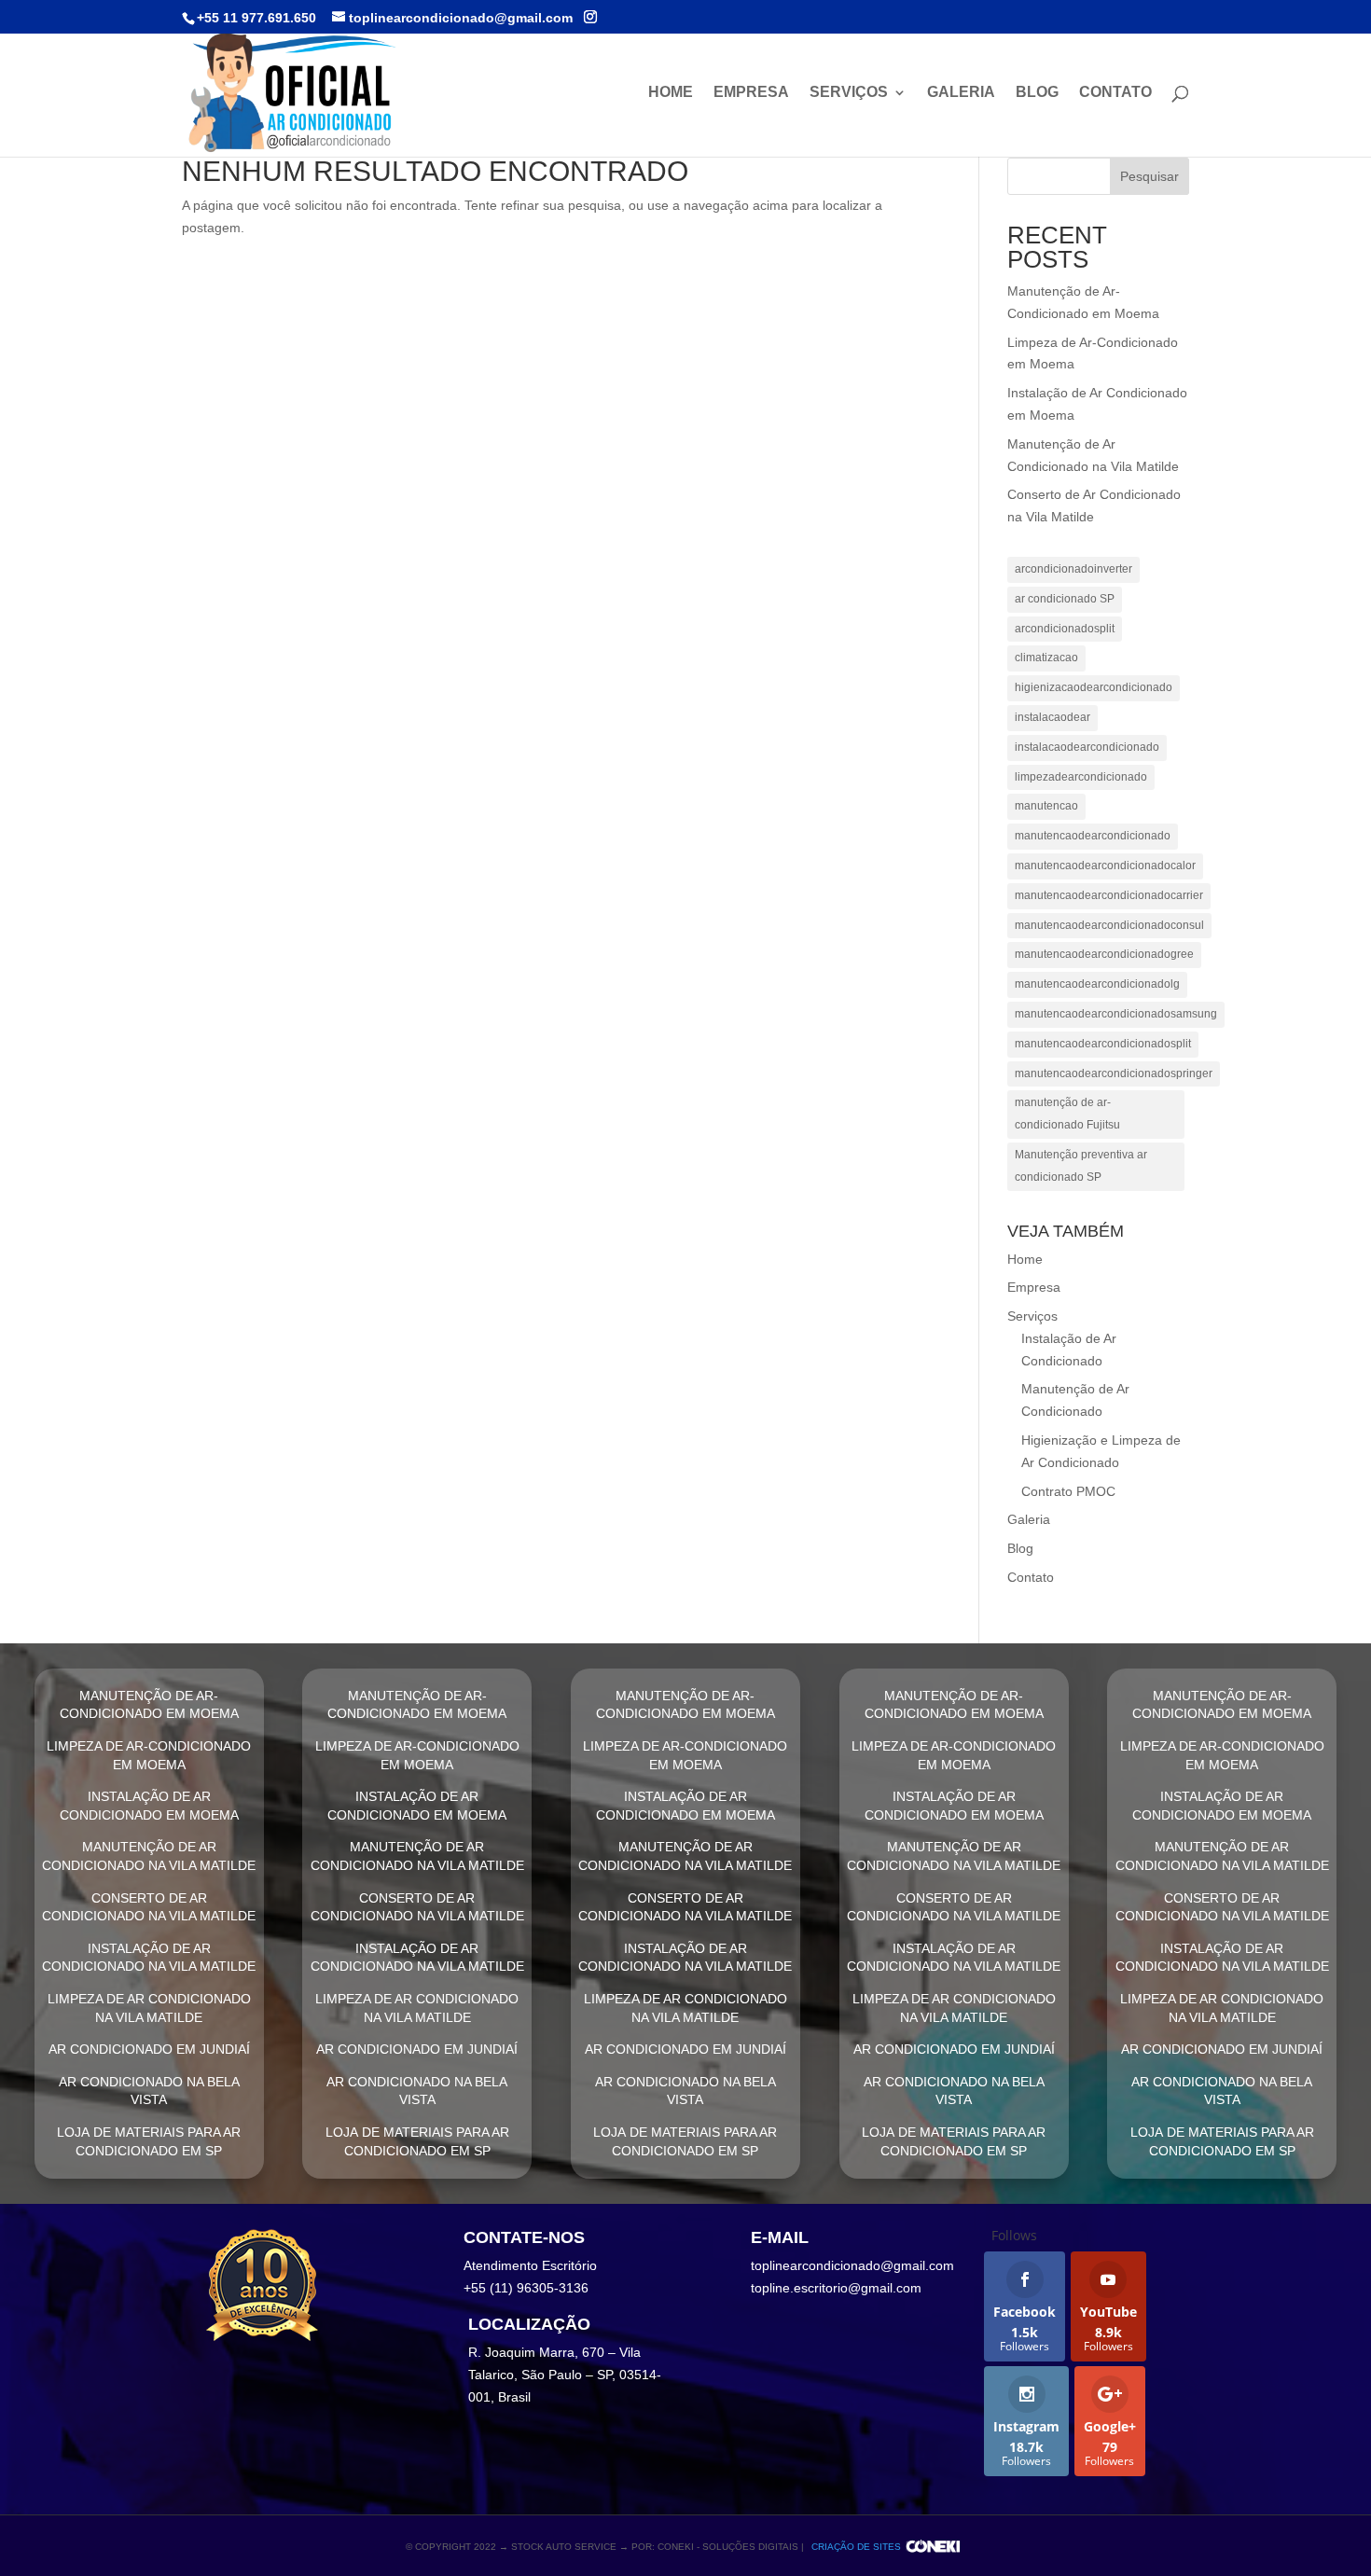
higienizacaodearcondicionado (1094, 687)
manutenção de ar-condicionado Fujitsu (1067, 1114)
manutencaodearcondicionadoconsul (1109, 925)
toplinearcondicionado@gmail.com (852, 2265)
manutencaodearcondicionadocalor (1105, 866)
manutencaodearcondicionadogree (1104, 954)
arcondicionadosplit (1065, 629)
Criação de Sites (856, 2547)
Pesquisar (1149, 176)
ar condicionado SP (1065, 599)
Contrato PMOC (1068, 1491)
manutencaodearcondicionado (1093, 836)
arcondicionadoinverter (1073, 569)
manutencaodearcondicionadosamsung (1116, 1014)
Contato (1115, 93)
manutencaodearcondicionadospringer (1114, 1073)
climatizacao (1046, 658)
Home (671, 93)
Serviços (849, 93)
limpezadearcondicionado (1081, 777)
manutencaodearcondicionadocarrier (1109, 895)
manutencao (1046, 806)
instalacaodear (1052, 717)
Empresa (751, 93)
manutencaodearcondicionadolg (1097, 984)
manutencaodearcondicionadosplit (1103, 1044)
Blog (1037, 93)
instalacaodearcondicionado (1087, 747)
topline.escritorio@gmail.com (836, 2288)
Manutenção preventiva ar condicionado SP (1081, 1166)
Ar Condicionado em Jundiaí (149, 2049)
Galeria (961, 93)
